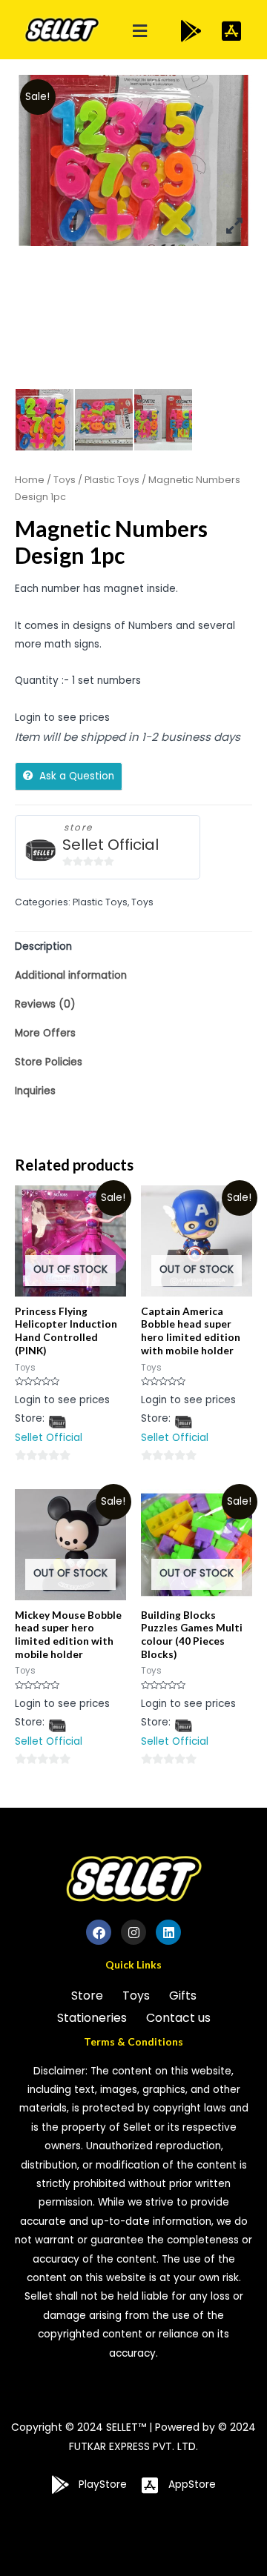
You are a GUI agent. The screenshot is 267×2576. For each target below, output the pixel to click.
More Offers (45, 1033)
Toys (65, 480)
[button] (140, 31)
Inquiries (35, 1091)
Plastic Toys (112, 480)
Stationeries (92, 2018)
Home (30, 480)
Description (43, 946)
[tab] (133, 946)
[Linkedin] (168, 1932)
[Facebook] (99, 1932)
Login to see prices (62, 718)
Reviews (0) (45, 1004)
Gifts (183, 1996)
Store (87, 1996)
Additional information (71, 975)
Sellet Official (111, 845)
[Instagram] (133, 1932)
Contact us (178, 2018)
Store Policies (49, 1062)
